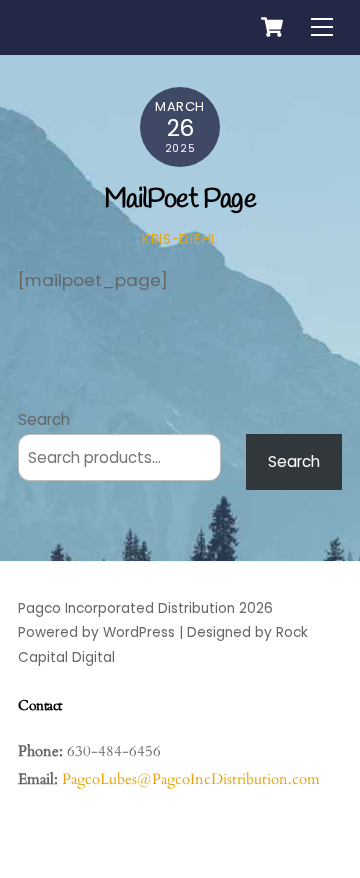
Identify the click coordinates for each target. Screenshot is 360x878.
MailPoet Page (180, 200)
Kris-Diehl (180, 239)
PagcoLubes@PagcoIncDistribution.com (191, 779)
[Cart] (272, 27)
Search (44, 419)
